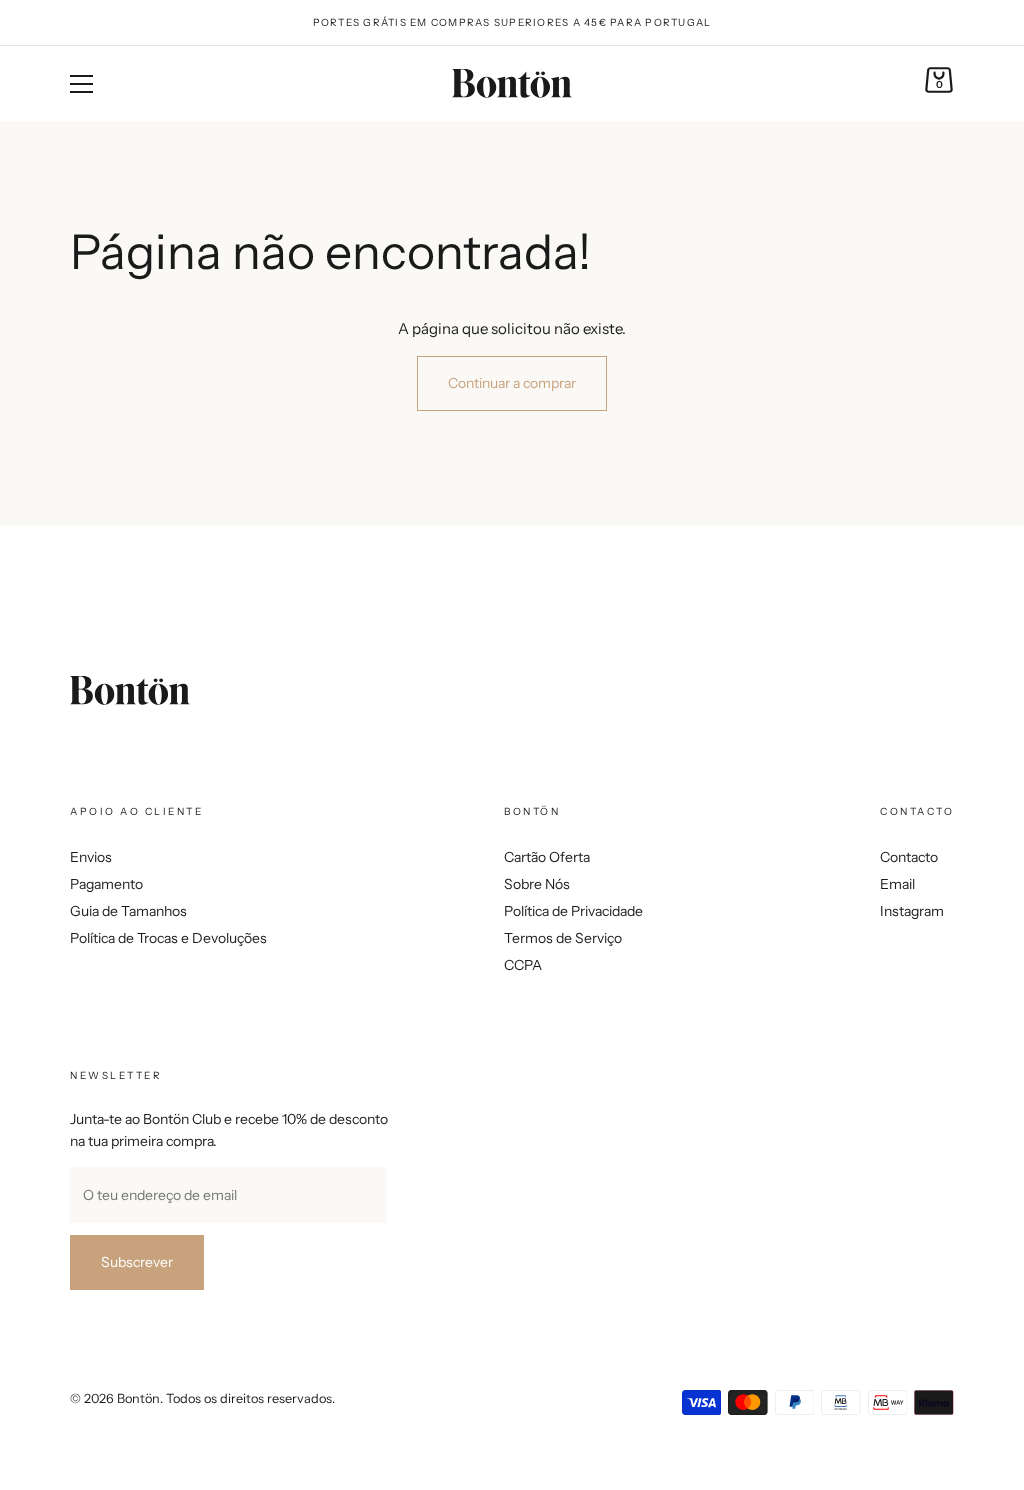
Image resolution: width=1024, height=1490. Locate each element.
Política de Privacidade (573, 911)
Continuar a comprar (512, 383)
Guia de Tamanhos (128, 911)
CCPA (523, 965)
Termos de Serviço (563, 938)
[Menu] (82, 84)
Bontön (138, 1398)
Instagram (912, 911)
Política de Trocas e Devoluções (168, 938)
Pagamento (106, 884)
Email (897, 884)
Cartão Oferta (547, 857)
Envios (91, 857)
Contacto (909, 857)
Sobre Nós (537, 884)
